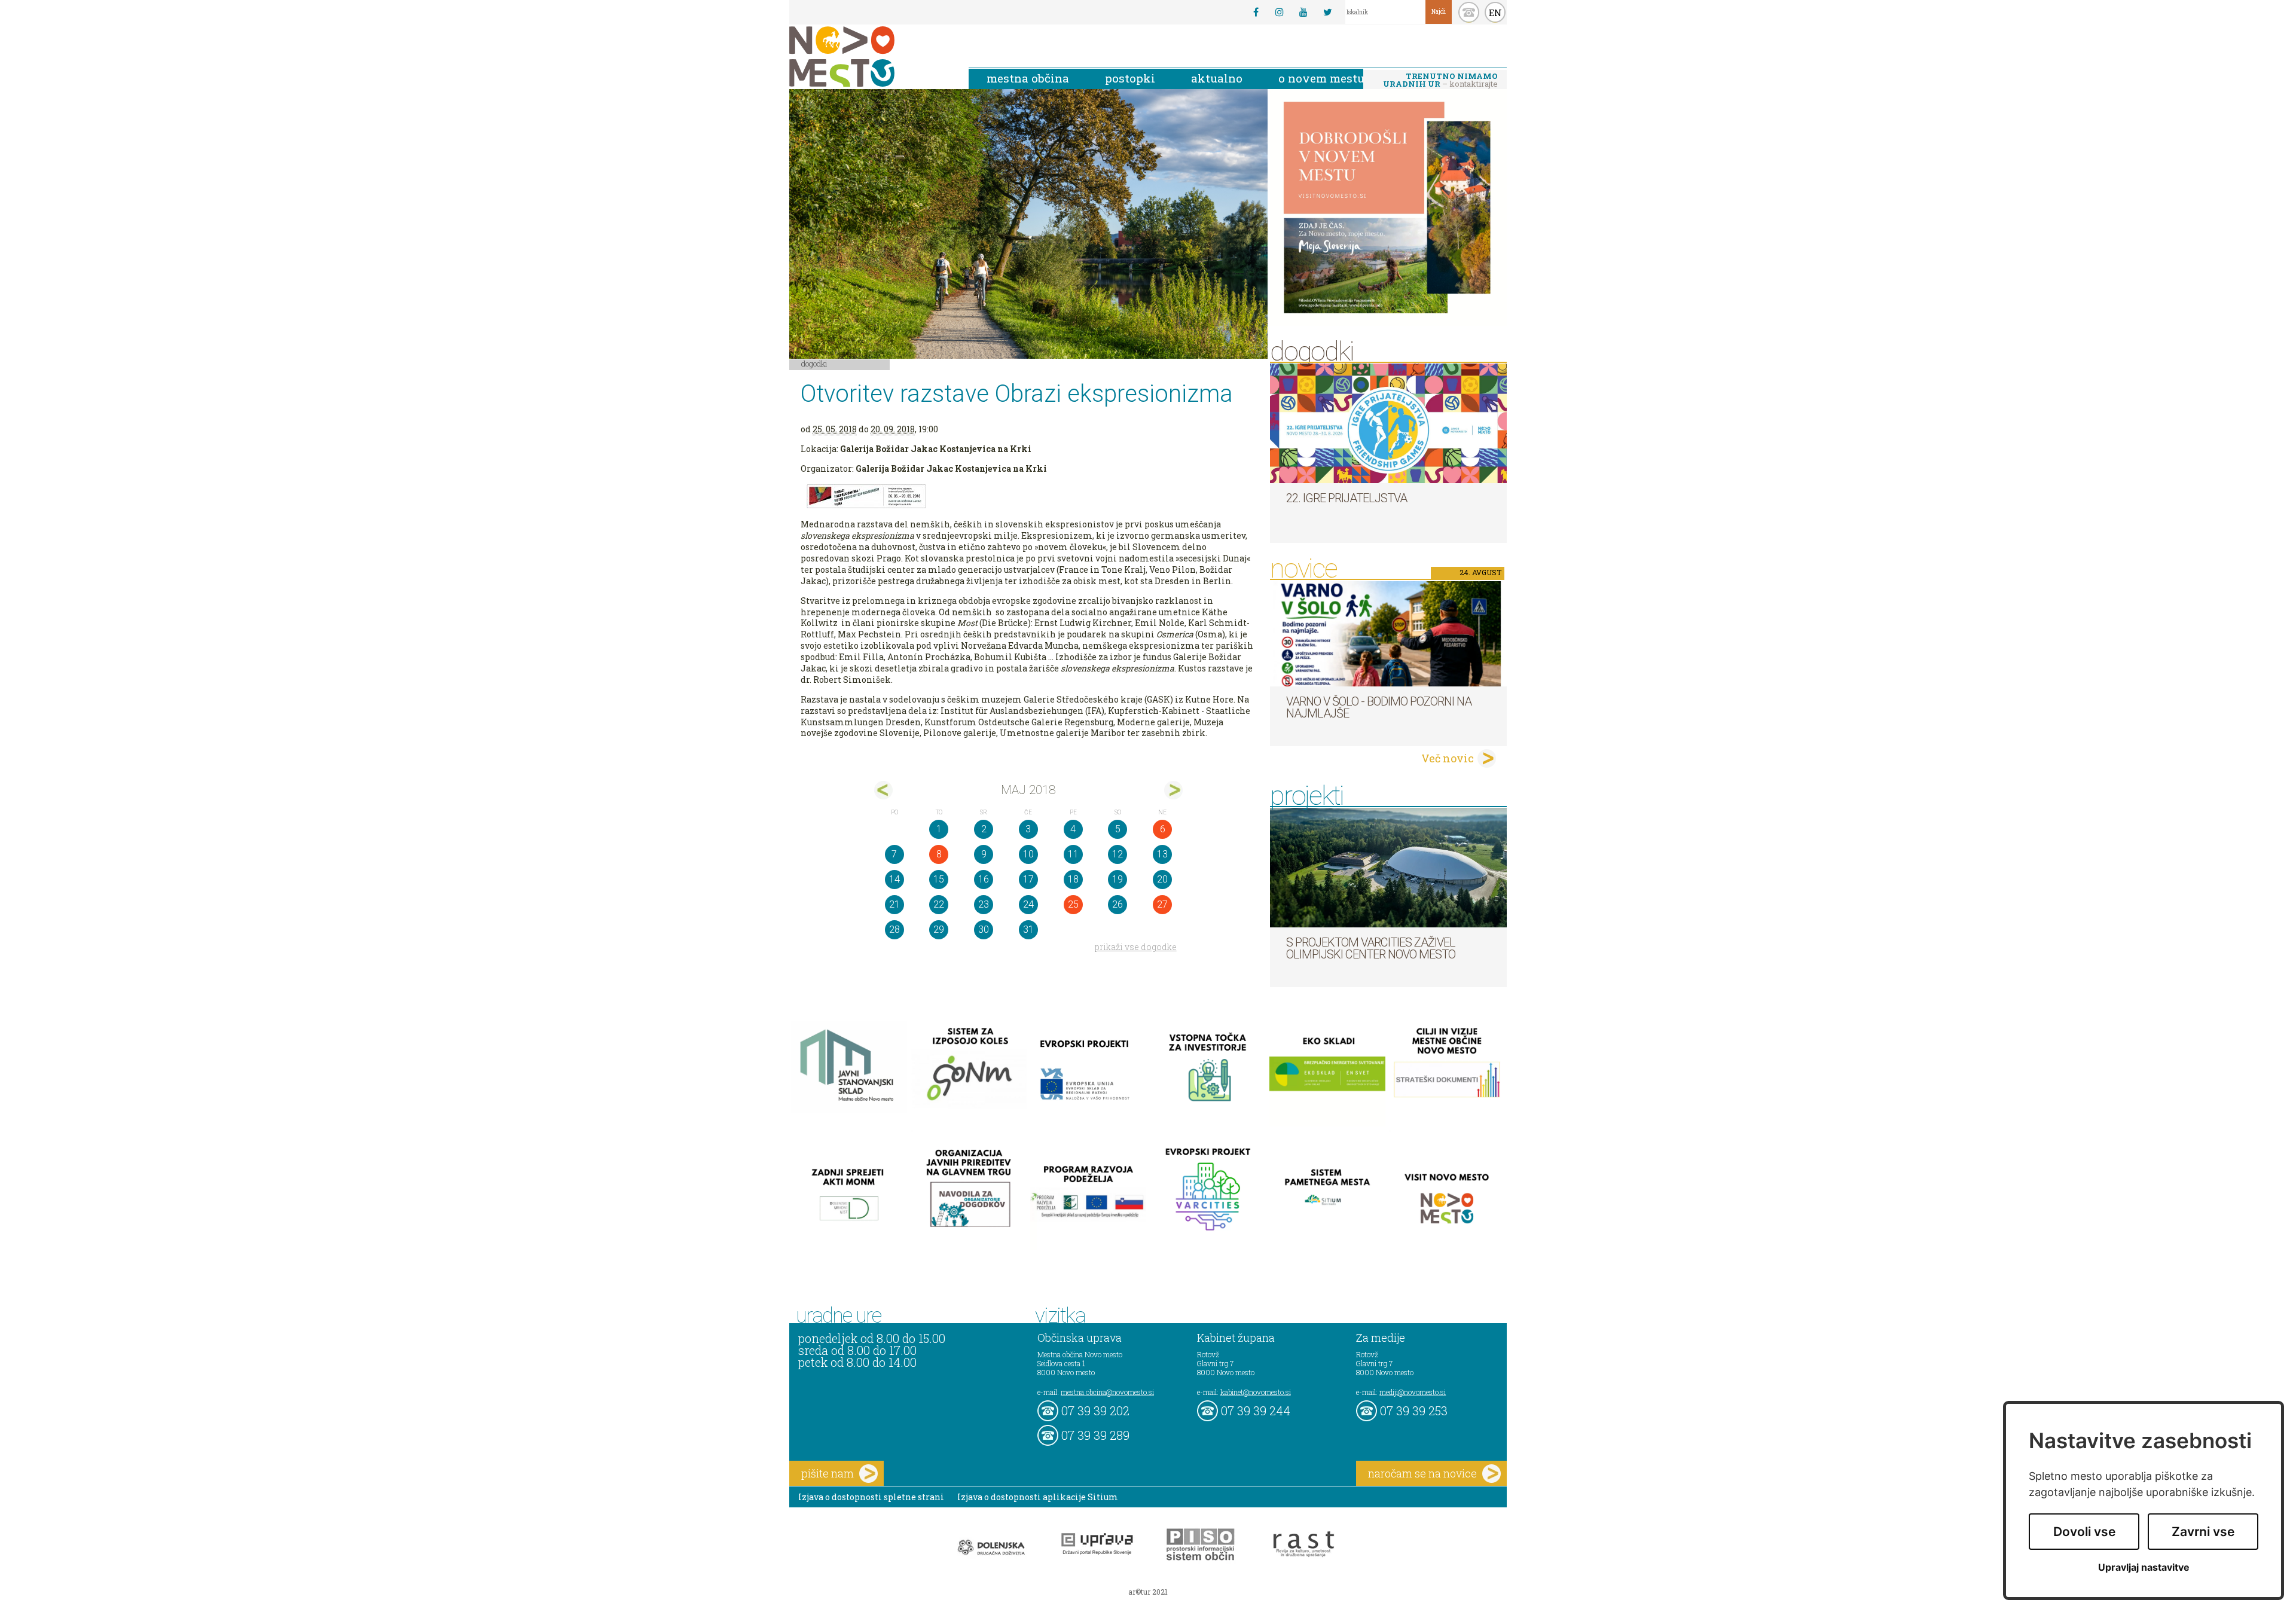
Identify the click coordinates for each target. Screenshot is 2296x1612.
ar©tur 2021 (1148, 1592)
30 (984, 929)
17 (1028, 879)
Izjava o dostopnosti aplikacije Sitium (1038, 1497)
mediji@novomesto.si (1413, 1392)
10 (1028, 854)
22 (939, 904)
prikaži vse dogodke (1136, 947)
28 (894, 929)
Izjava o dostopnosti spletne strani (871, 1497)
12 (1118, 854)
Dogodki (814, 364)
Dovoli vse (2084, 1532)
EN (1495, 13)
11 (1073, 854)
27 (1162, 904)
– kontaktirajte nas (1440, 81)
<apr (883, 790)
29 (939, 929)
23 (984, 904)
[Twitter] (1327, 12)
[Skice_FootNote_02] (1028, 497)
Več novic (1448, 758)
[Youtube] (1303, 12)
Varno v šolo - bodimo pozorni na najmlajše (1379, 707)
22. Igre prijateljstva (1347, 498)
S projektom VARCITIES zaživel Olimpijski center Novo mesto (1371, 948)
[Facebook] (1256, 12)
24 (1028, 904)
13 (1162, 854)
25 (1073, 904)
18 (1073, 879)
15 (939, 879)
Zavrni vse (2203, 1532)
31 (1028, 929)
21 (894, 904)
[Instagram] (1280, 12)
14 (894, 879)
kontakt (1469, 12)
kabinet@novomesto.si (1256, 1392)
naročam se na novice (1422, 1473)
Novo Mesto (870, 57)
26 (1118, 904)
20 (1162, 879)
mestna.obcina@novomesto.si (1107, 1392)
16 (984, 879)
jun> (1173, 790)
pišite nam (828, 1473)
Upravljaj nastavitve (2144, 1567)
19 (1118, 879)
